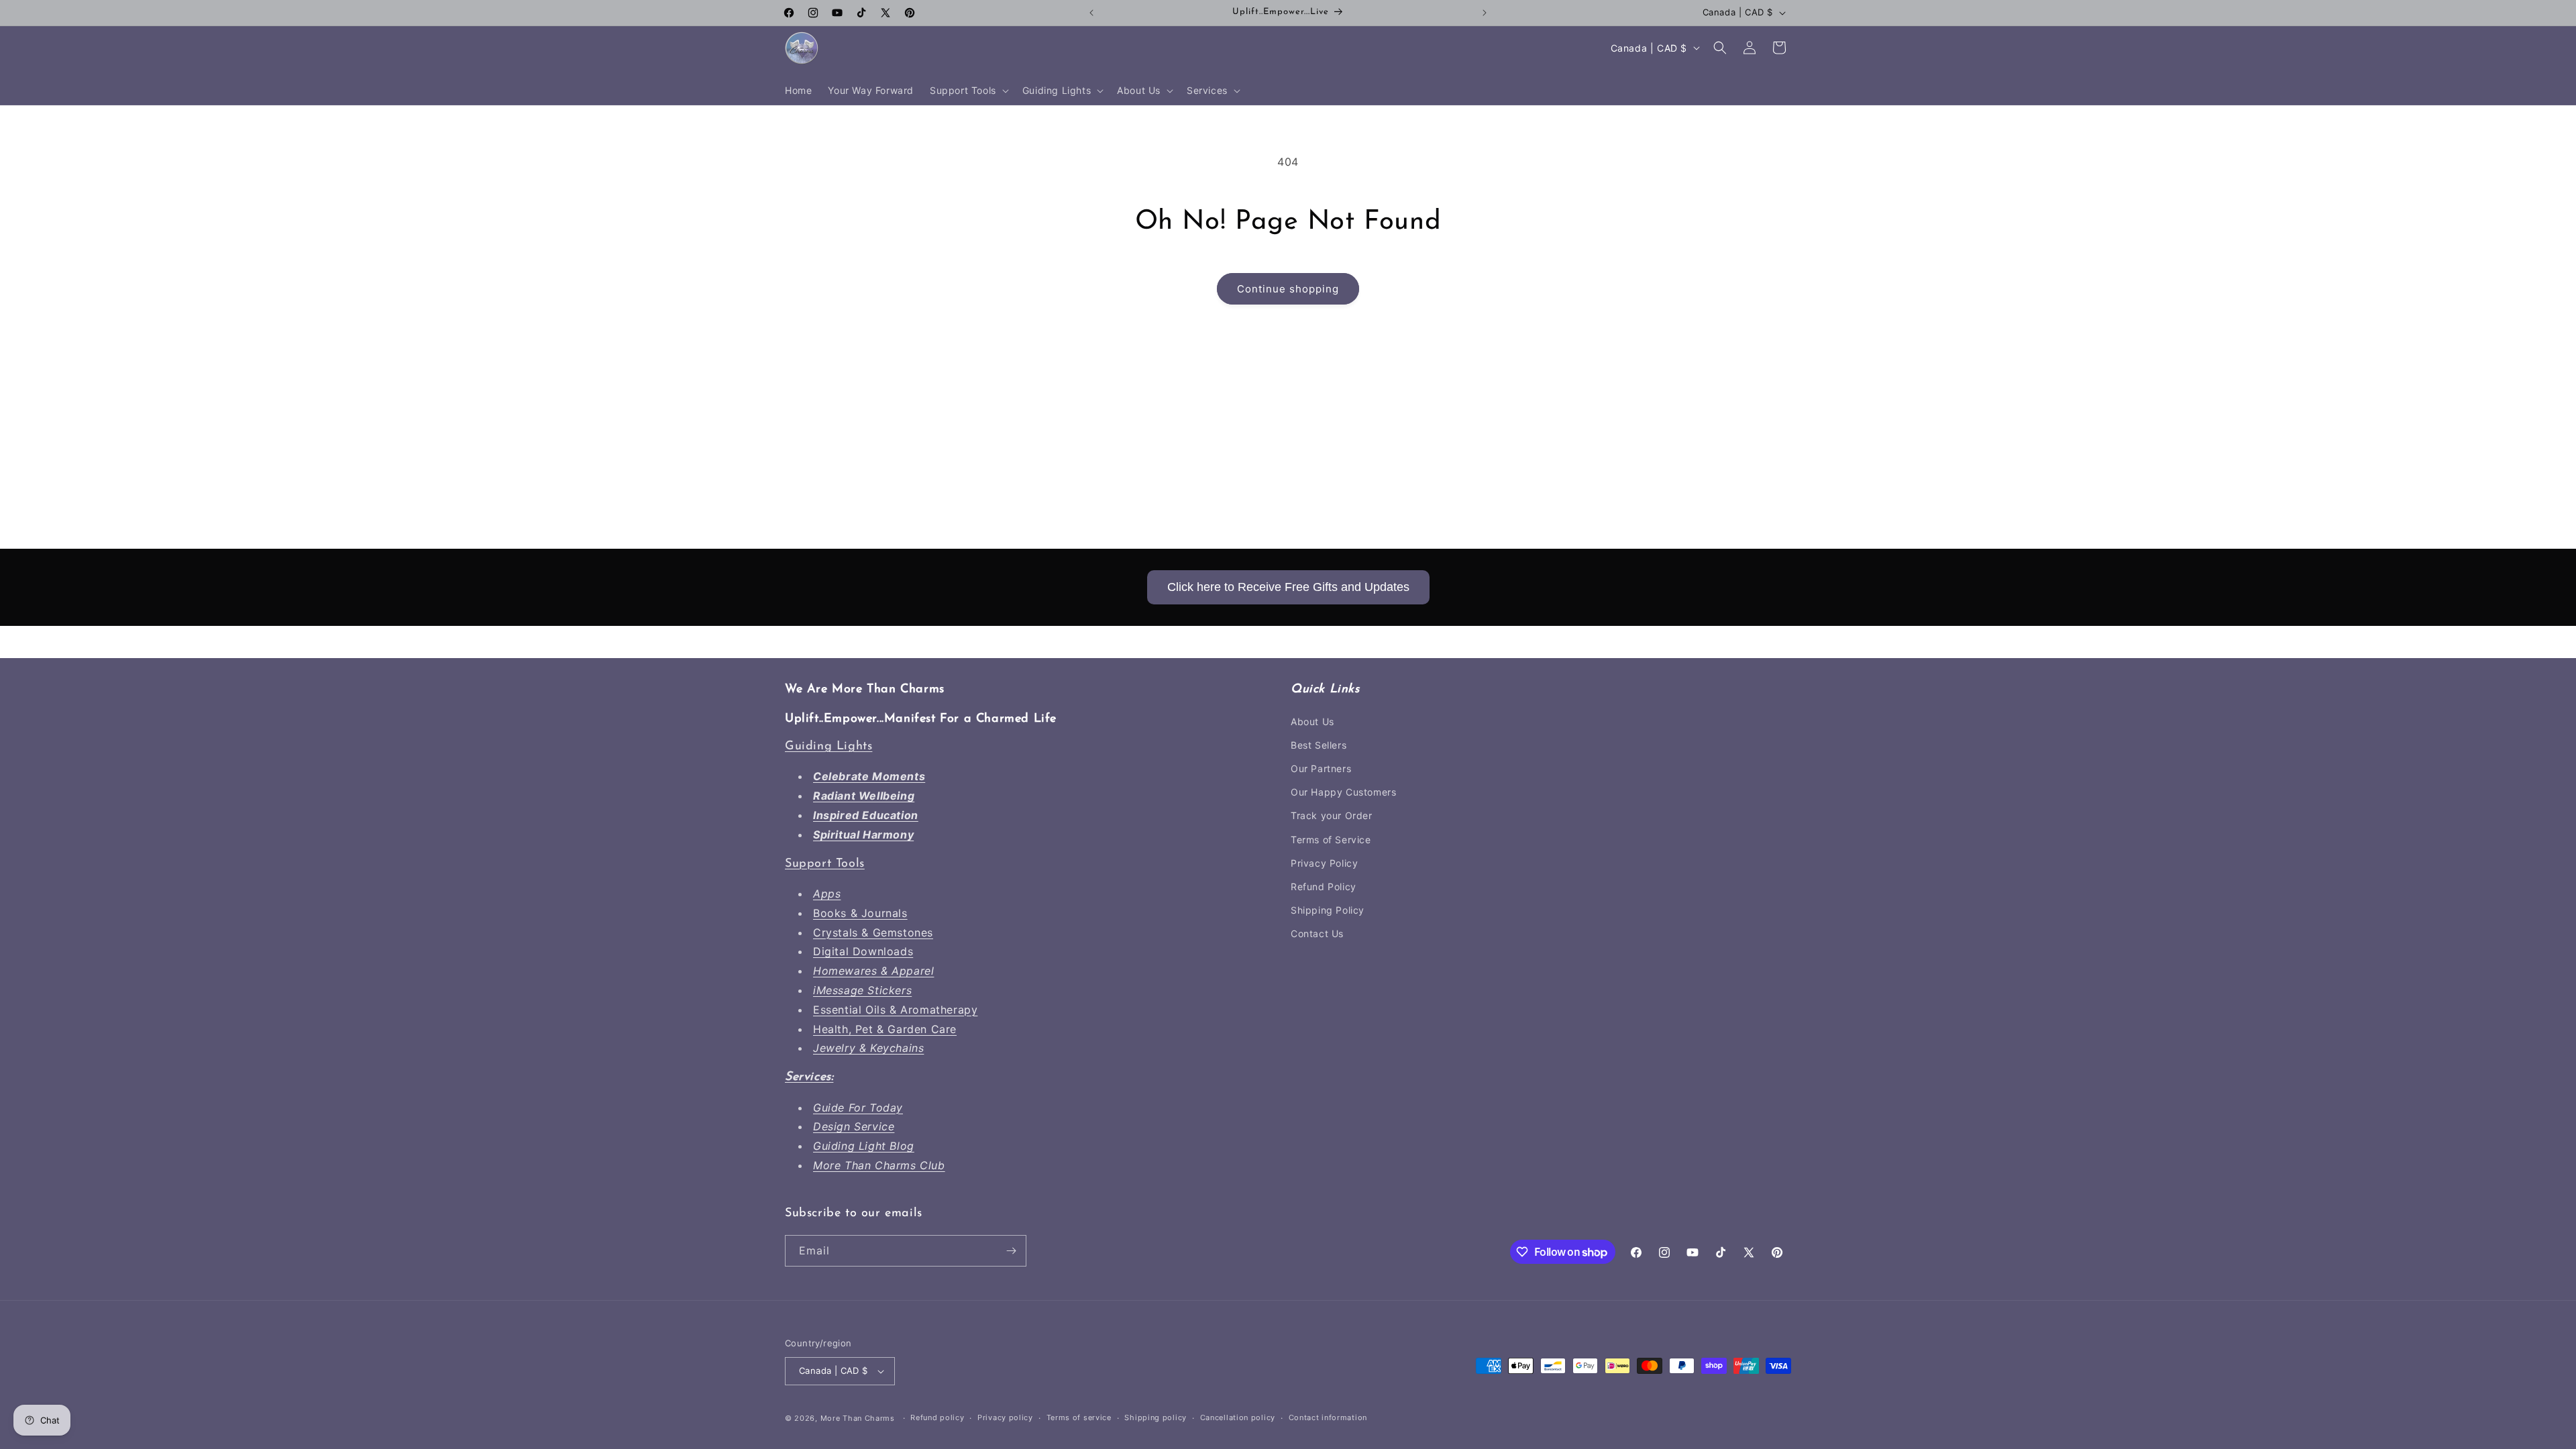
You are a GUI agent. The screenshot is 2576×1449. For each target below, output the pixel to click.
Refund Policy (1324, 887)
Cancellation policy (1238, 1417)
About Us (1312, 721)
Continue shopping (1288, 289)
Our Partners (1321, 768)
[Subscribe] (1011, 1251)
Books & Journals (860, 913)
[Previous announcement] (1091, 13)
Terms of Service (1331, 840)
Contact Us (1317, 933)
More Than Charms (859, 1418)
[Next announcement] (1485, 13)
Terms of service (1079, 1417)
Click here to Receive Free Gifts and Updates (1288, 587)
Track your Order (1332, 815)
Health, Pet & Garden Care (885, 1029)
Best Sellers (1319, 745)
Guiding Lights (828, 747)
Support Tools (825, 864)
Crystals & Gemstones (873, 932)
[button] (968, 91)
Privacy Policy (1324, 863)
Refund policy (937, 1417)
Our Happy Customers (1343, 792)
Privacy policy (1005, 1417)
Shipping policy (1156, 1417)
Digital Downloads (863, 951)
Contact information (1328, 1417)
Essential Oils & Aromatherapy (895, 1010)
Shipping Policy (1328, 910)
